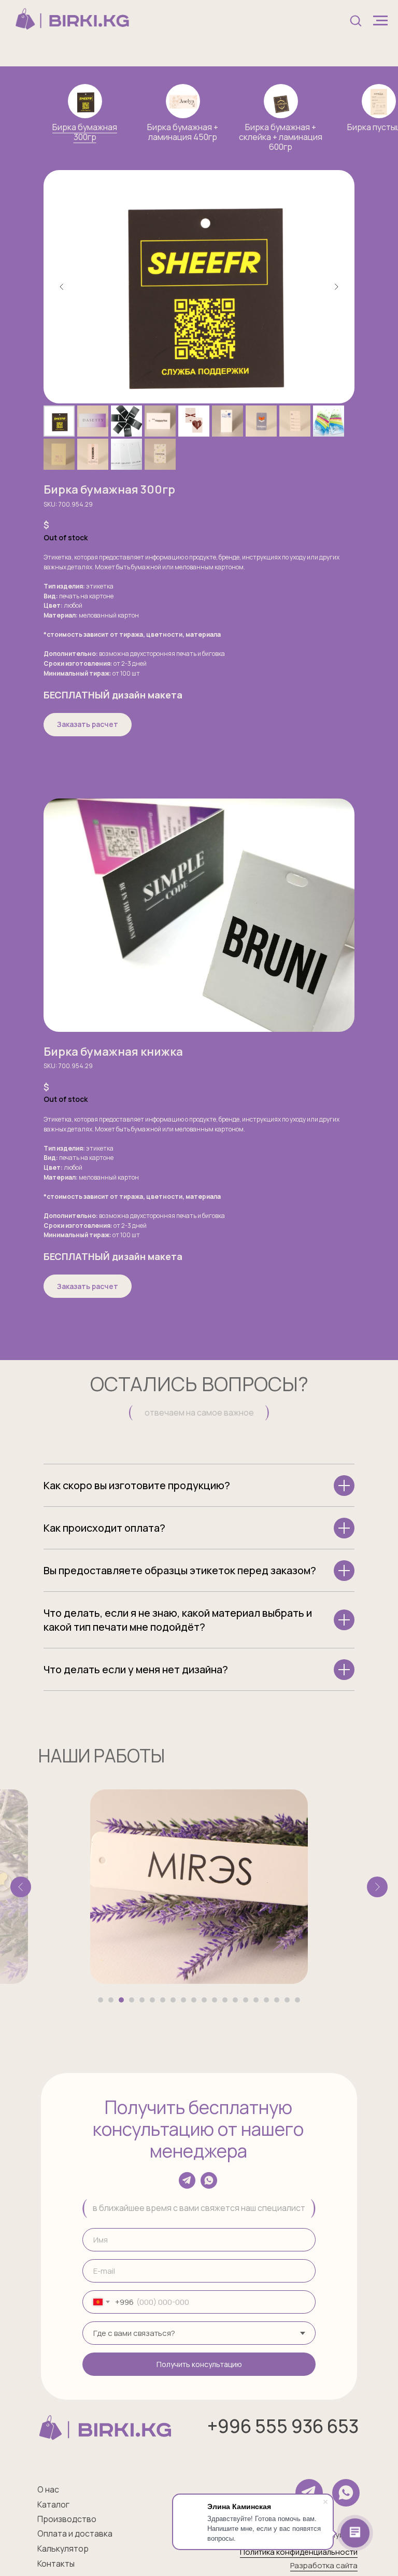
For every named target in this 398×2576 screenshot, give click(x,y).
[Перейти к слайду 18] (277, 2000)
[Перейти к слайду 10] (194, 2000)
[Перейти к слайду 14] (235, 2000)
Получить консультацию (199, 2364)
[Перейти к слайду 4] (132, 2000)
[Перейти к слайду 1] (101, 2000)
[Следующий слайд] (336, 287)
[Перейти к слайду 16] (256, 2000)
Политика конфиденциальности (299, 2552)
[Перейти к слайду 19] (287, 2000)
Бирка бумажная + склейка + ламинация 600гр (281, 137)
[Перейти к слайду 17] (266, 2000)
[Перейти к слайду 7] (163, 2000)
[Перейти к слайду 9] (183, 2000)
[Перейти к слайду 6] (152, 2000)
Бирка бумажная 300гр (85, 132)
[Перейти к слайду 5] (142, 2000)
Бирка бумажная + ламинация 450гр (183, 132)
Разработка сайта (324, 2565)
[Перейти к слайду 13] (225, 2000)
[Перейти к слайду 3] (121, 2000)
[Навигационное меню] (380, 21)
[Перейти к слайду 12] (215, 2000)
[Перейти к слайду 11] (204, 2000)
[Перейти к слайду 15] (246, 2000)
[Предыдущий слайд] (62, 287)
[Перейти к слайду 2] (111, 2000)
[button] (356, 20)
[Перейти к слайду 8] (173, 2000)
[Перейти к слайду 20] (297, 2000)
